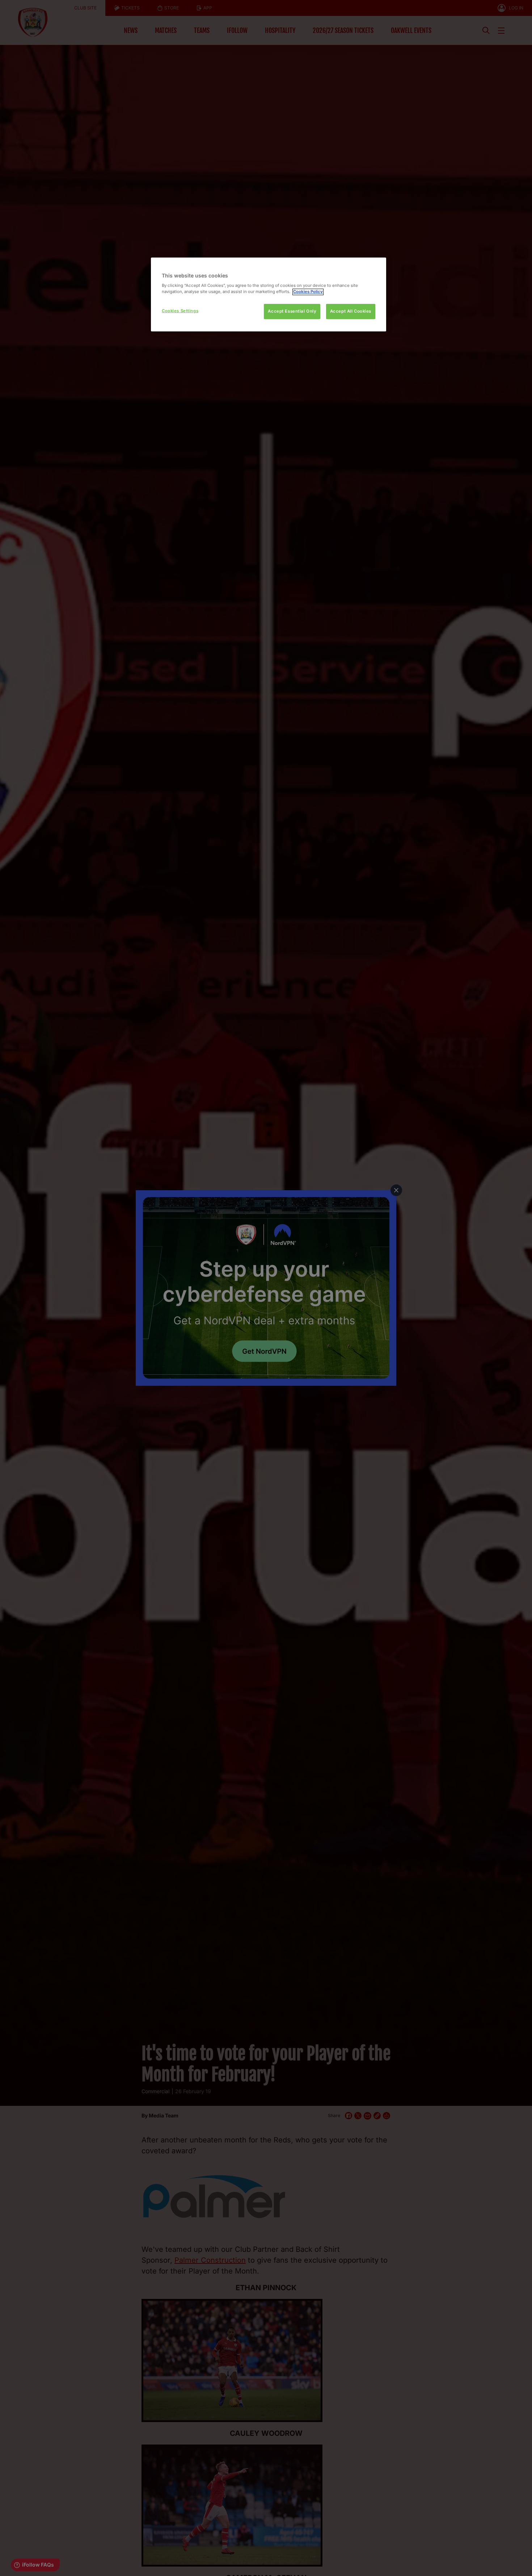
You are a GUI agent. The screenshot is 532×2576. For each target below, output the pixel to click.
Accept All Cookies (351, 311)
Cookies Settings (180, 311)
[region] (269, 295)
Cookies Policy (308, 292)
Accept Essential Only (292, 311)
